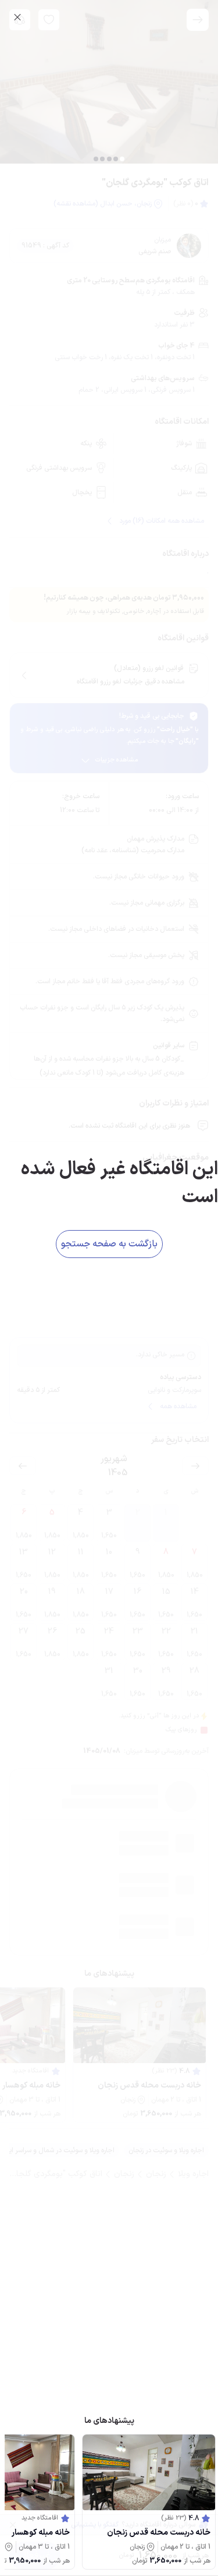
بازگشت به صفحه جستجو (109, 1244)
